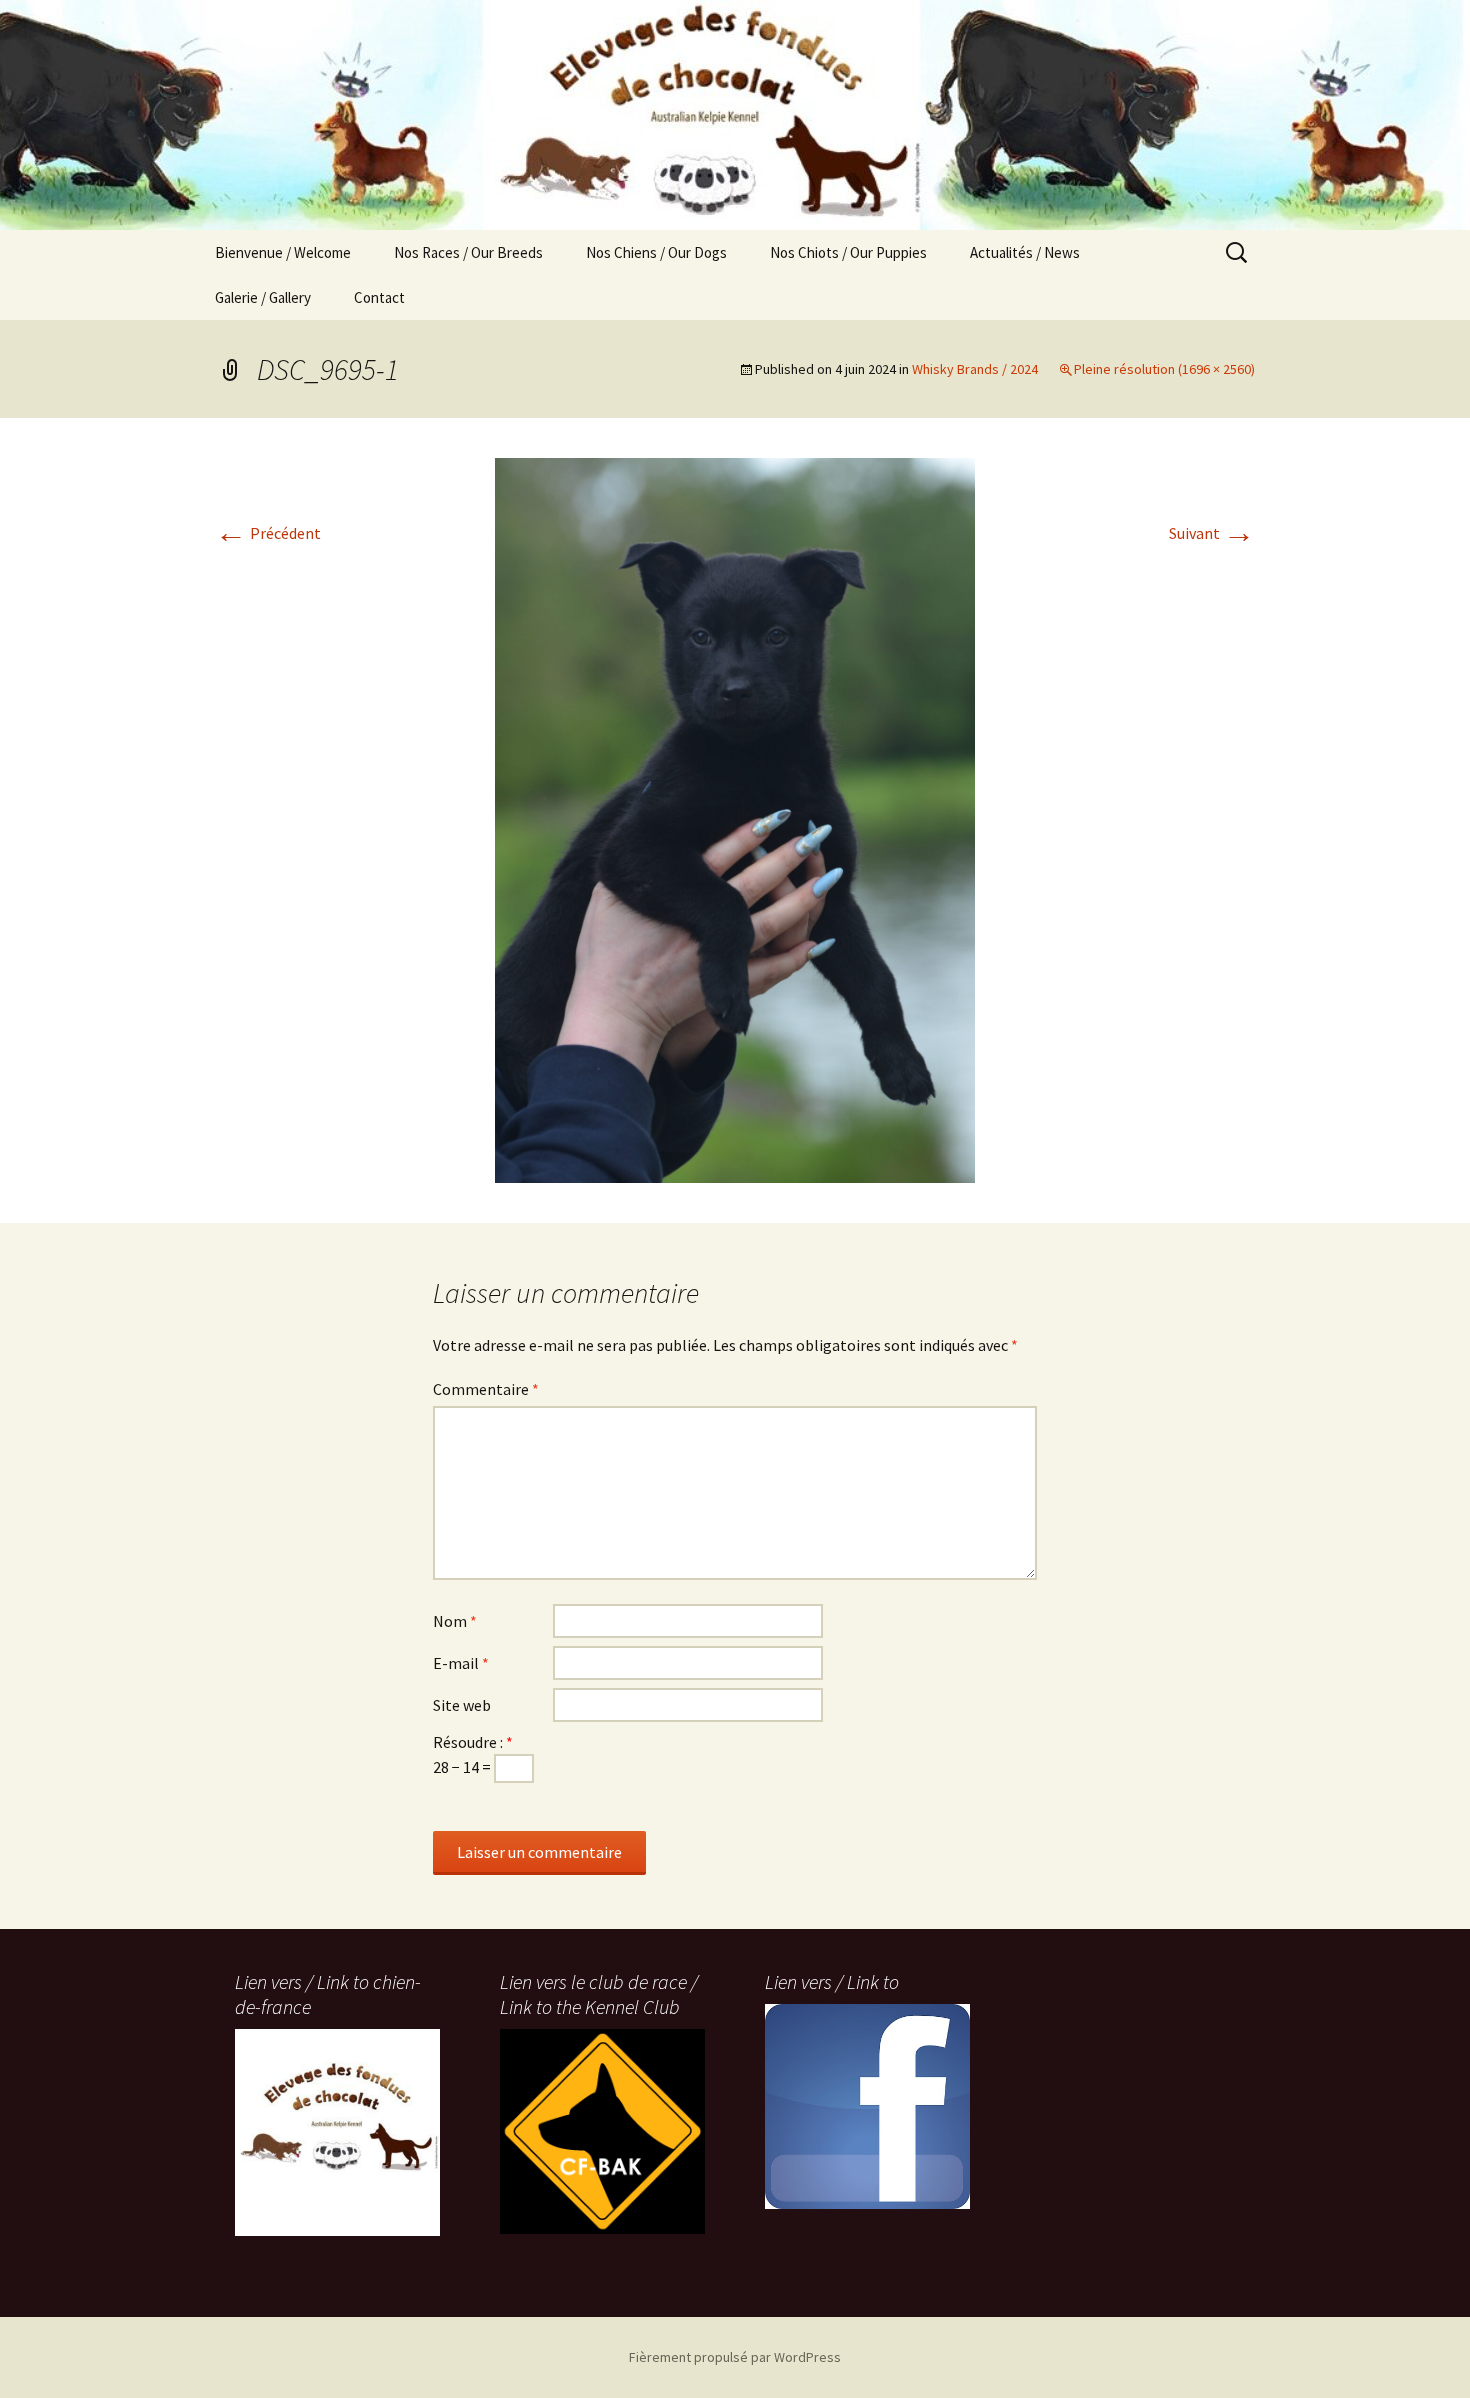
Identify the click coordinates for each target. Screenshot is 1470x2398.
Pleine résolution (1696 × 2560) (1164, 369)
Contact (379, 297)
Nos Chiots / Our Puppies (848, 252)
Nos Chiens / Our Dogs (656, 252)
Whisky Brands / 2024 (975, 369)
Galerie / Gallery (263, 297)
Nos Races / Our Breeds (468, 252)
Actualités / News (1025, 252)
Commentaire (486, 1389)
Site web (462, 1705)
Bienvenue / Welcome (283, 252)
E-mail (461, 1663)
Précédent (268, 533)
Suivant (1212, 533)
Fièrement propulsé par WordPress (735, 2357)
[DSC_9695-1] (735, 818)
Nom (455, 1621)
